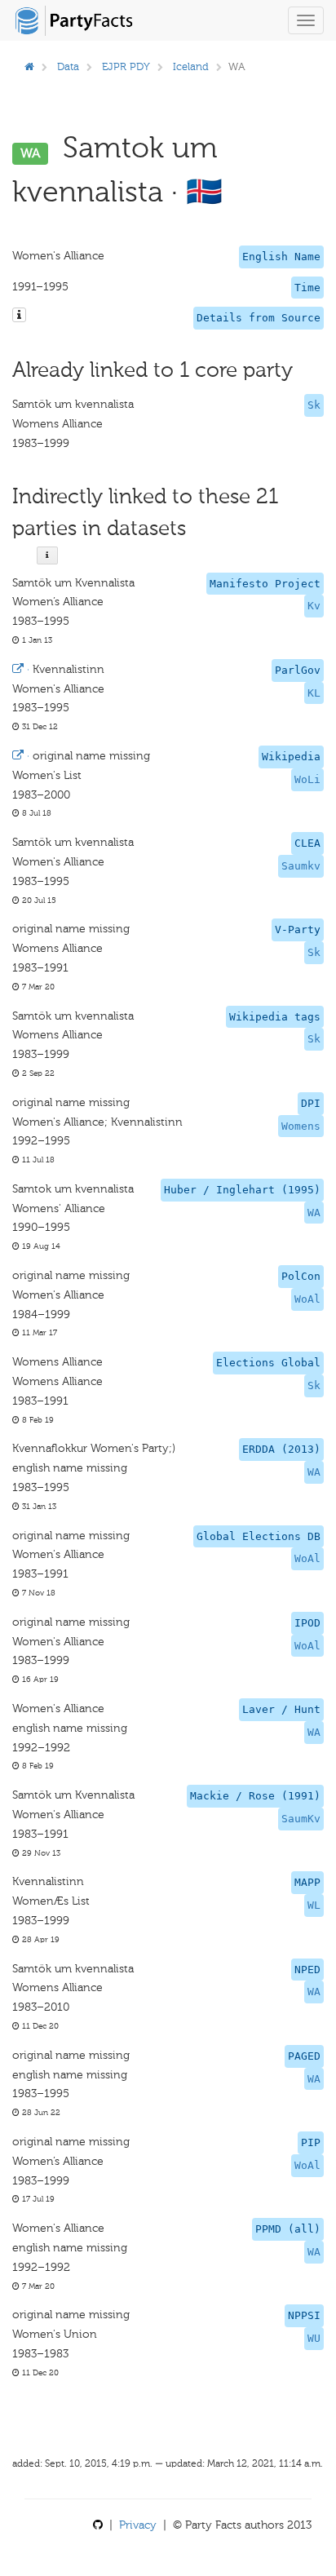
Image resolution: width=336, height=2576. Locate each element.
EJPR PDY (126, 66)
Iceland (191, 66)
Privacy (138, 2525)
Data (68, 66)
